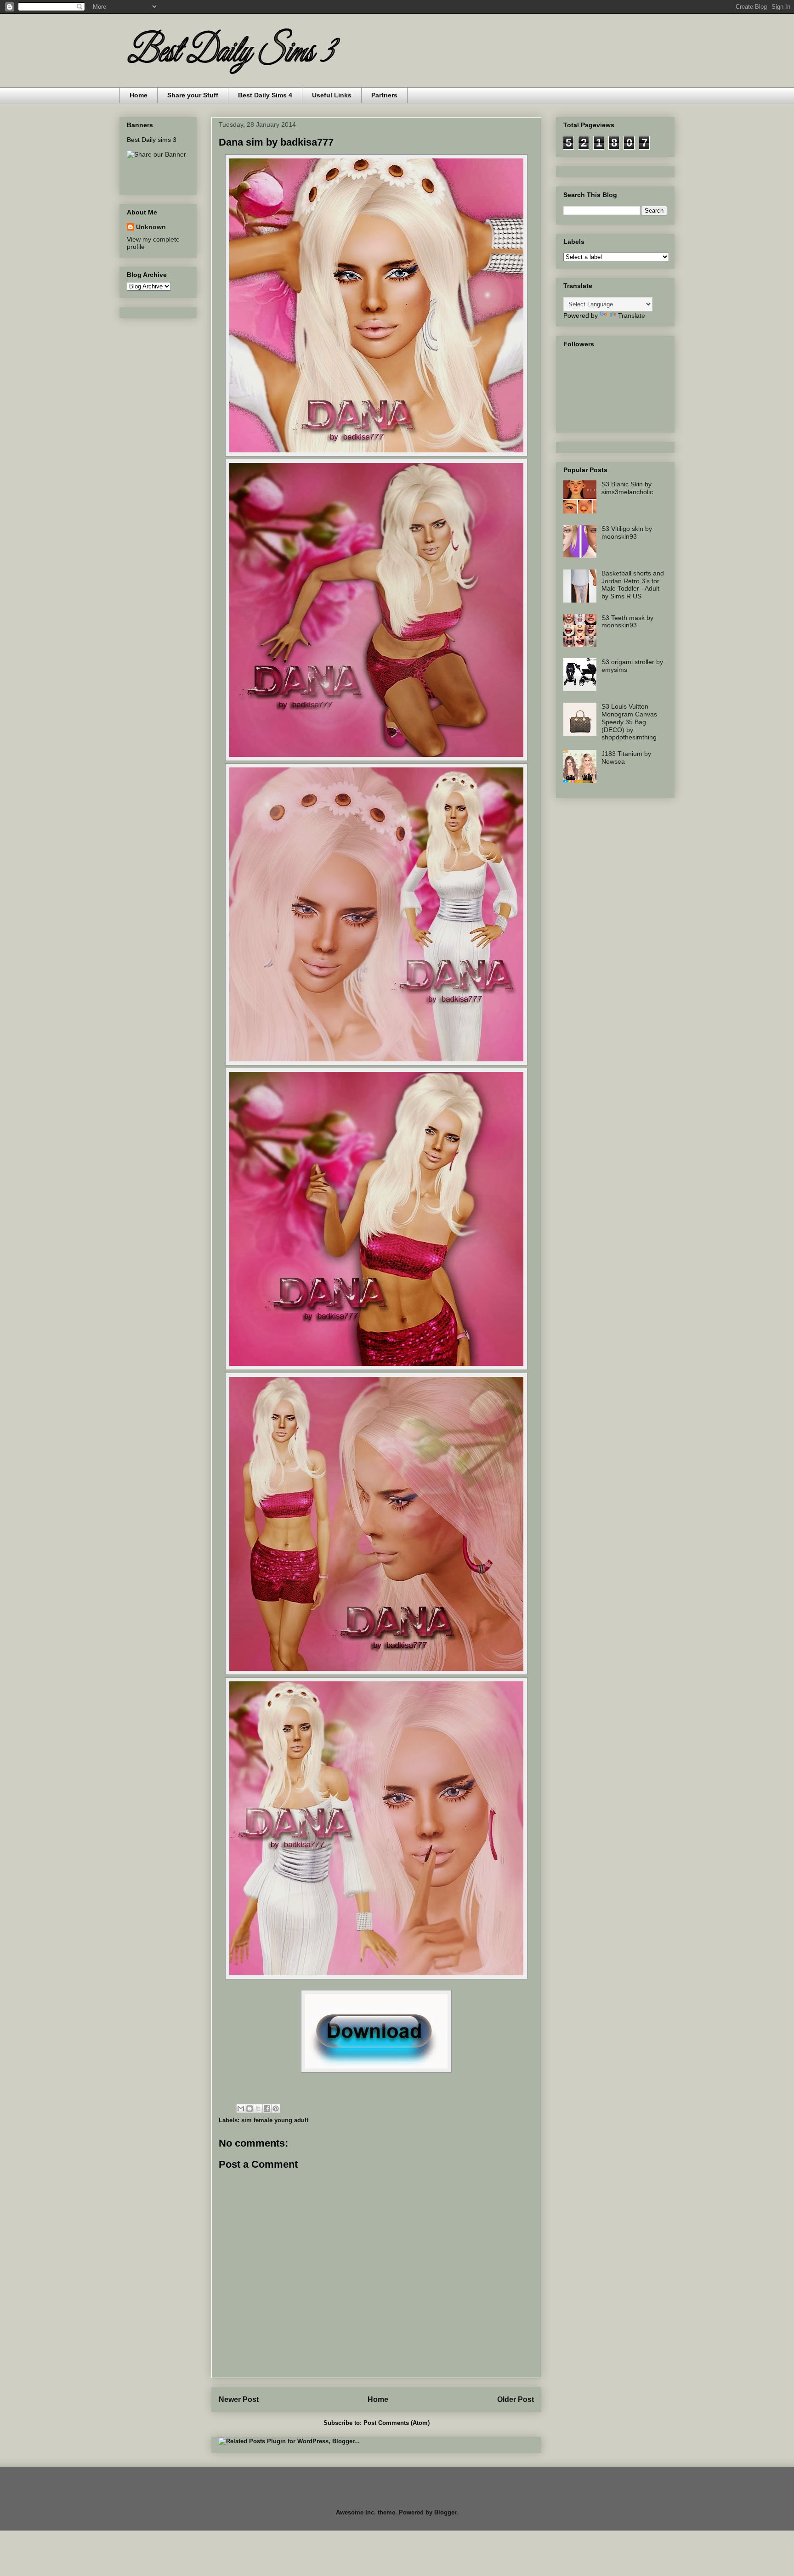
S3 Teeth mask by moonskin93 (627, 622)
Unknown (151, 227)
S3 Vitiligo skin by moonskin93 (627, 533)
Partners (384, 95)
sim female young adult (275, 2120)
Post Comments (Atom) (397, 2423)
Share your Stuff (193, 95)
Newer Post (239, 2399)
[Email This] (241, 2108)
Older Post (516, 2399)
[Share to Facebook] (267, 2108)
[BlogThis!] (250, 2108)
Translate (632, 316)
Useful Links (332, 95)
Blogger (445, 2512)
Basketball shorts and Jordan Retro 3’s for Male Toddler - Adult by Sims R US (633, 585)
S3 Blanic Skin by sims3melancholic (627, 488)
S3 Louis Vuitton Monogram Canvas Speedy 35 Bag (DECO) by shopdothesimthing (629, 722)
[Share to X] (258, 2108)
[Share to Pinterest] (276, 2108)
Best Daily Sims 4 (265, 95)
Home (139, 95)
